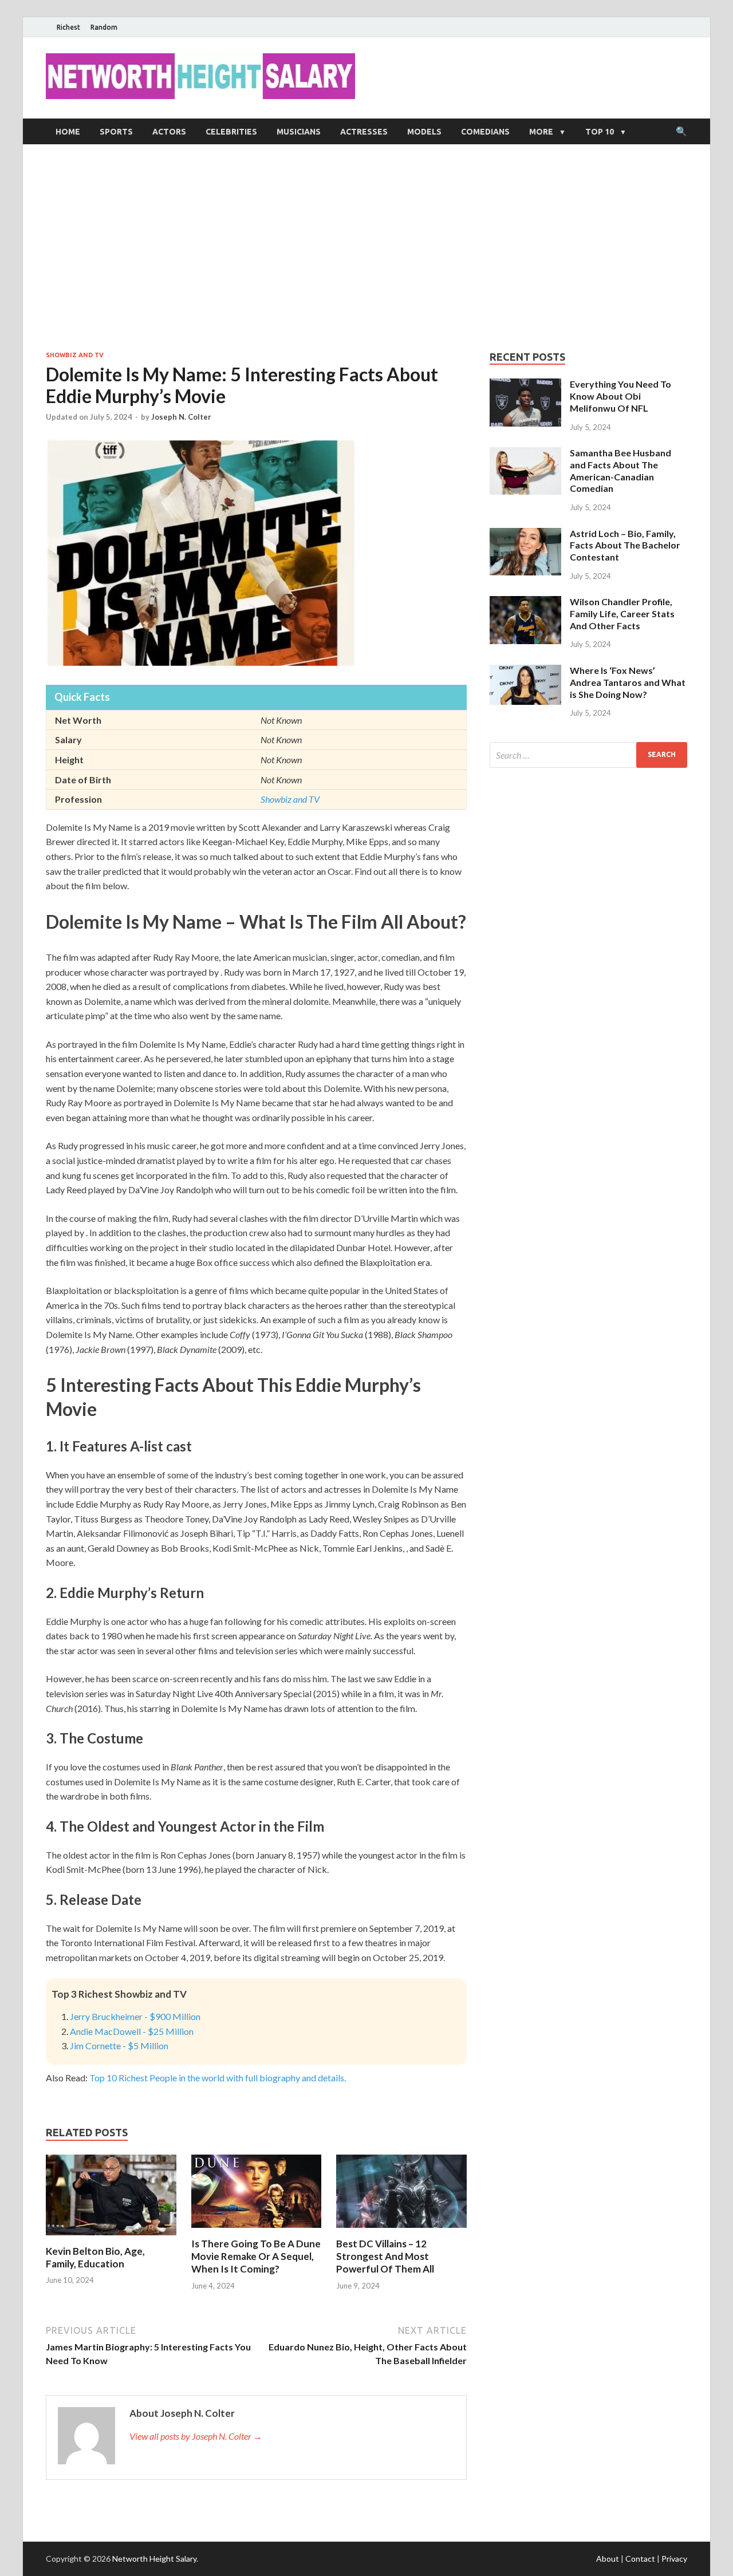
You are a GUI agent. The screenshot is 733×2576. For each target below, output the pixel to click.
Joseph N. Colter (181, 417)
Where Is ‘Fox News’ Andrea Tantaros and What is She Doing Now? (628, 682)
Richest (68, 27)
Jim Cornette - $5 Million (119, 2046)
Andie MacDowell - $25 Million (132, 2031)
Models (424, 132)
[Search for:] (588, 755)
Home (68, 132)
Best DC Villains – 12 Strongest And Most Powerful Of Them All (385, 2256)
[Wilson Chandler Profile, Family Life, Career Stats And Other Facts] (525, 603)
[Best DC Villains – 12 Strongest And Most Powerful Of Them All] (401, 2230)
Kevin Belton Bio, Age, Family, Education (95, 2257)
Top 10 (600, 132)
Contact (640, 2559)
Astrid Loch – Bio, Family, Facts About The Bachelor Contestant (625, 545)
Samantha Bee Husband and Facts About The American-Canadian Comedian (620, 470)
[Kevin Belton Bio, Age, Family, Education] (111, 2238)
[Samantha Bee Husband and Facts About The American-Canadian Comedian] (525, 454)
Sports (116, 132)
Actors (169, 132)
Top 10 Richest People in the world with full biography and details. (218, 2078)
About (608, 2559)
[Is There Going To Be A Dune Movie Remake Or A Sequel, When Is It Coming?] (257, 2230)
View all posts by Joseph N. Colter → (196, 2436)
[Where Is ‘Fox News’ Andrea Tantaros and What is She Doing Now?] (525, 671)
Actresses (364, 132)
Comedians (485, 132)
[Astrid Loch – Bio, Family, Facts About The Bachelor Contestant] (525, 534)
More (541, 132)
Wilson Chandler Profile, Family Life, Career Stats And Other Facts (622, 614)
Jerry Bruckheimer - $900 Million (135, 2016)
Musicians (299, 132)
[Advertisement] (366, 247)
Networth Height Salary (154, 2559)
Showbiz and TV (75, 355)
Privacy (674, 2559)
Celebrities (231, 132)
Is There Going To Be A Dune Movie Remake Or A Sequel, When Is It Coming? (256, 2256)
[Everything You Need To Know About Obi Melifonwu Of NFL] (525, 385)
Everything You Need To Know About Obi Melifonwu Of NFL (620, 396)
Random (104, 27)
